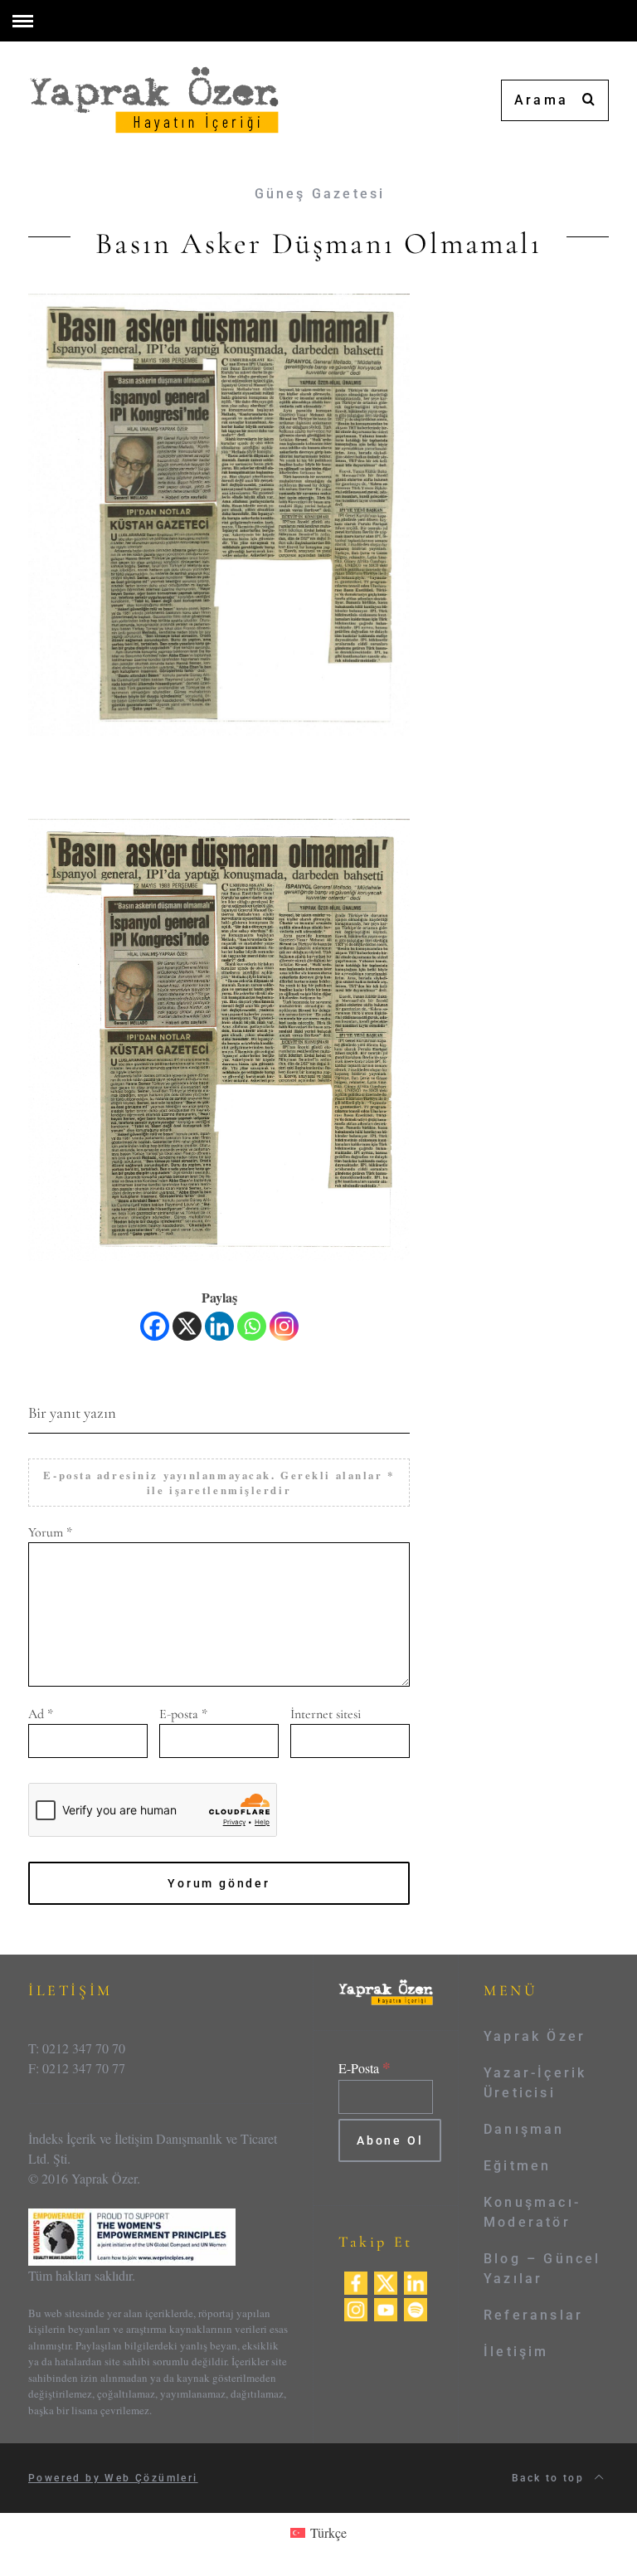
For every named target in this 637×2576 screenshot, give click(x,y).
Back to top (550, 2478)
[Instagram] (284, 1326)
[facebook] (356, 2281)
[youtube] (386, 2308)
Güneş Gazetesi (320, 194)
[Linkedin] (219, 1326)
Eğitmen (517, 2166)
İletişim (516, 2352)
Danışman (524, 2129)
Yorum (50, 1532)
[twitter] (386, 2281)
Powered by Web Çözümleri (113, 2478)
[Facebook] (155, 1326)
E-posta (183, 1714)
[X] (187, 1326)
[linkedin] (416, 2281)
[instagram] (356, 2308)
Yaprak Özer (535, 2036)
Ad (41, 1714)
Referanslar (533, 2315)
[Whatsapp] (252, 1326)
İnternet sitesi (326, 1714)
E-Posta (365, 2068)
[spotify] (416, 2308)
